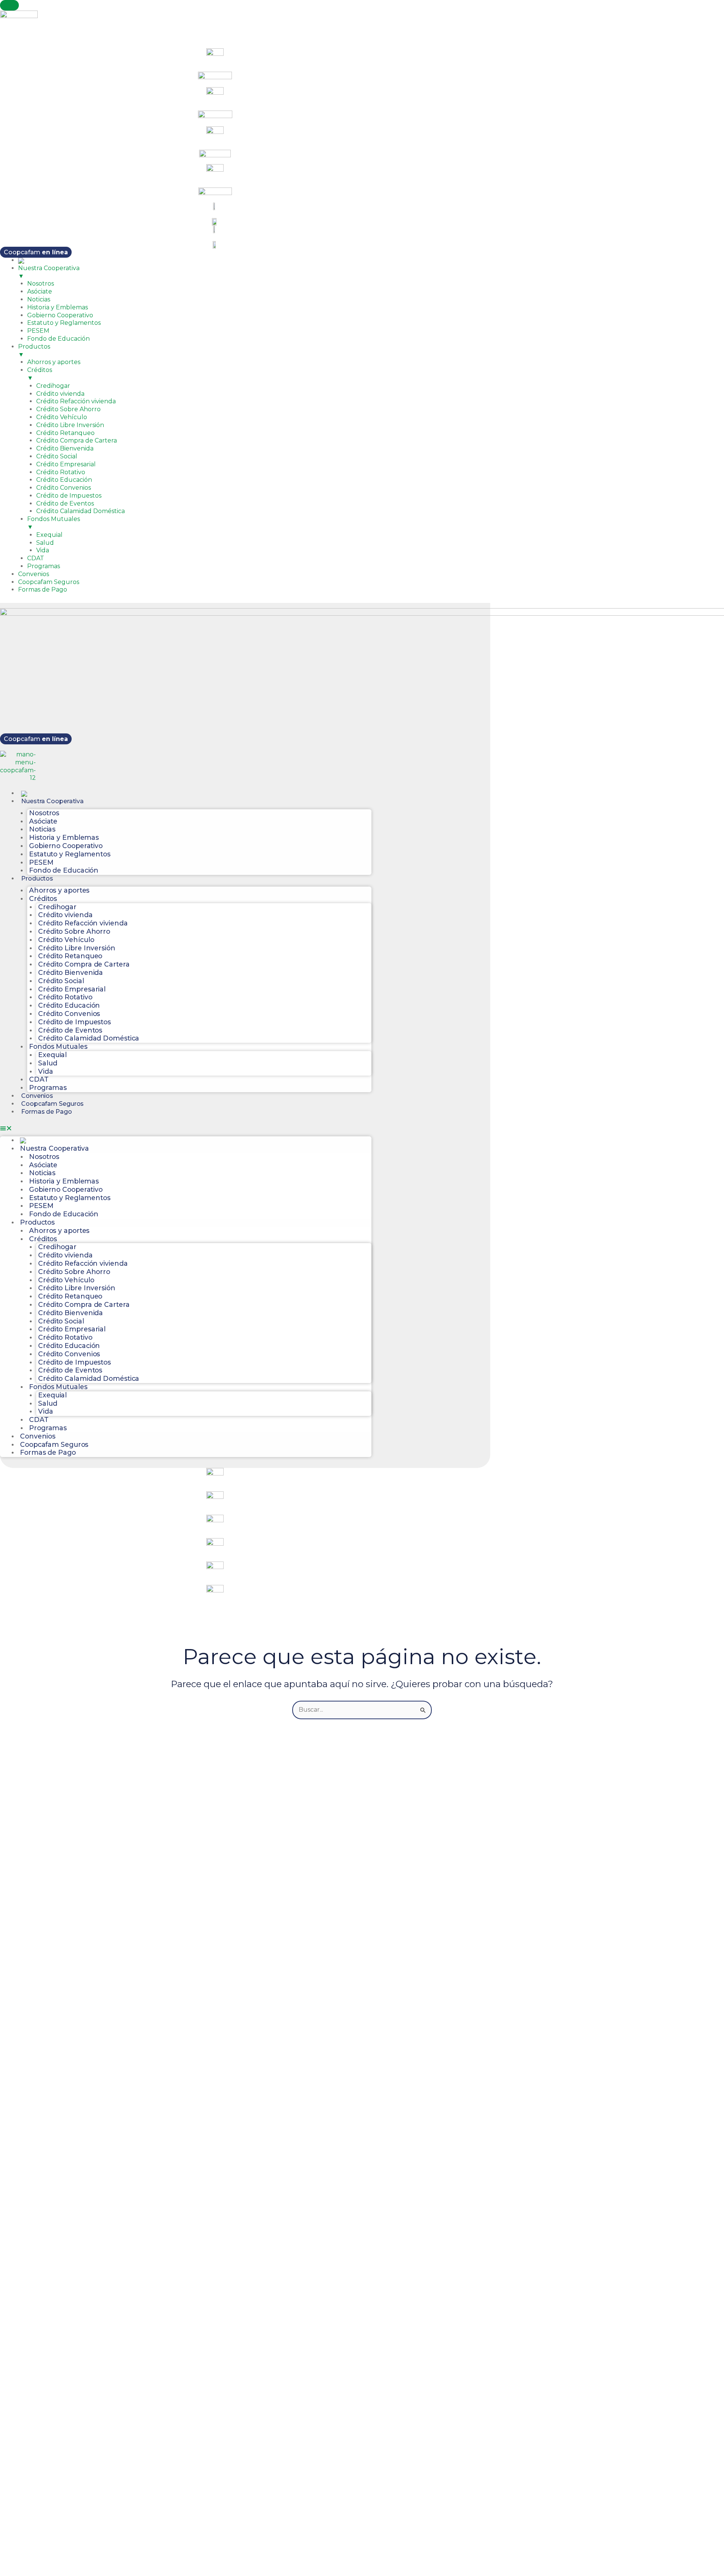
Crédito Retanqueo (70, 956)
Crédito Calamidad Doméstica (89, 1038)
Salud (48, 1063)
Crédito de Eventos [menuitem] (65, 503)
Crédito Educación (69, 1005)
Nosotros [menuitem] (41, 284)
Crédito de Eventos (70, 1030)
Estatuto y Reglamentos (70, 854)
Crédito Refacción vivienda (83, 923)
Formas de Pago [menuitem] (43, 589)
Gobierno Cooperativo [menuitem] (60, 315)
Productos (37, 878)
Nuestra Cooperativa (52, 801)
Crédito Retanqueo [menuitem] (65, 433)
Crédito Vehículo (66, 940)
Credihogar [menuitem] (53, 386)
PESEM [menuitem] (38, 331)
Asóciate (43, 821)
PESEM (41, 862)
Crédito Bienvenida (71, 972)
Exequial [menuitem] (49, 535)
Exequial (52, 1055)
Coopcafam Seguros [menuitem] (49, 582)
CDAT (39, 1079)
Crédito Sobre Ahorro (74, 931)
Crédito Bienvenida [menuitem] (65, 448)
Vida (46, 1071)
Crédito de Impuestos (74, 1022)
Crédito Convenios (69, 1014)
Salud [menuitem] (45, 543)
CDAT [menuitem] (36, 558)
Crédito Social (61, 981)
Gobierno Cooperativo (66, 846)
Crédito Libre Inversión (77, 948)
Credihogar (57, 907)
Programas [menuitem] (44, 566)
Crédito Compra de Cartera (84, 964)
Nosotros (44, 813)
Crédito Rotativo (65, 997)
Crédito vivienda (65, 915)
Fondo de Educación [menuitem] (58, 339)
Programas (48, 1087)
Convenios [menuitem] (34, 574)
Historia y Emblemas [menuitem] (58, 307)
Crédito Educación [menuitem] (64, 480)
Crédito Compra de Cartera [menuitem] (77, 440)
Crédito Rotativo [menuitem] (61, 472)
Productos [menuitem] (34, 350)
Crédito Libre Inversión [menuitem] (70, 425)
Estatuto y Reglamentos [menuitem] (64, 323)
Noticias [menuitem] (39, 299)
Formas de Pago (47, 1112)
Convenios (37, 1096)
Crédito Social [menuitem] (57, 456)
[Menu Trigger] (9, 5)
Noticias (42, 829)
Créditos (43, 898)
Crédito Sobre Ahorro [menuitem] (68, 409)
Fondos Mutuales (58, 1046)
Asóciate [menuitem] (40, 291)
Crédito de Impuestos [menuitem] (69, 496)
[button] (186, 1129)
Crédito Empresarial (72, 989)
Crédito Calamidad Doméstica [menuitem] (81, 511)
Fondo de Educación (64, 870)
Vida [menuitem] (43, 550)
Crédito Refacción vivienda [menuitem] (76, 401)
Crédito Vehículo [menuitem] (62, 417)
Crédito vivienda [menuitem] (60, 394)
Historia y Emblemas (64, 837)
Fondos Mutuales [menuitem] (54, 523)
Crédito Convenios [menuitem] (64, 488)
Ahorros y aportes (59, 890)
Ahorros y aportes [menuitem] (54, 362)
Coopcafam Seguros (52, 1104)
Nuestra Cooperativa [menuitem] (49, 272)
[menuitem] (21, 260)
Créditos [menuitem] (40, 374)
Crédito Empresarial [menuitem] (66, 464)
